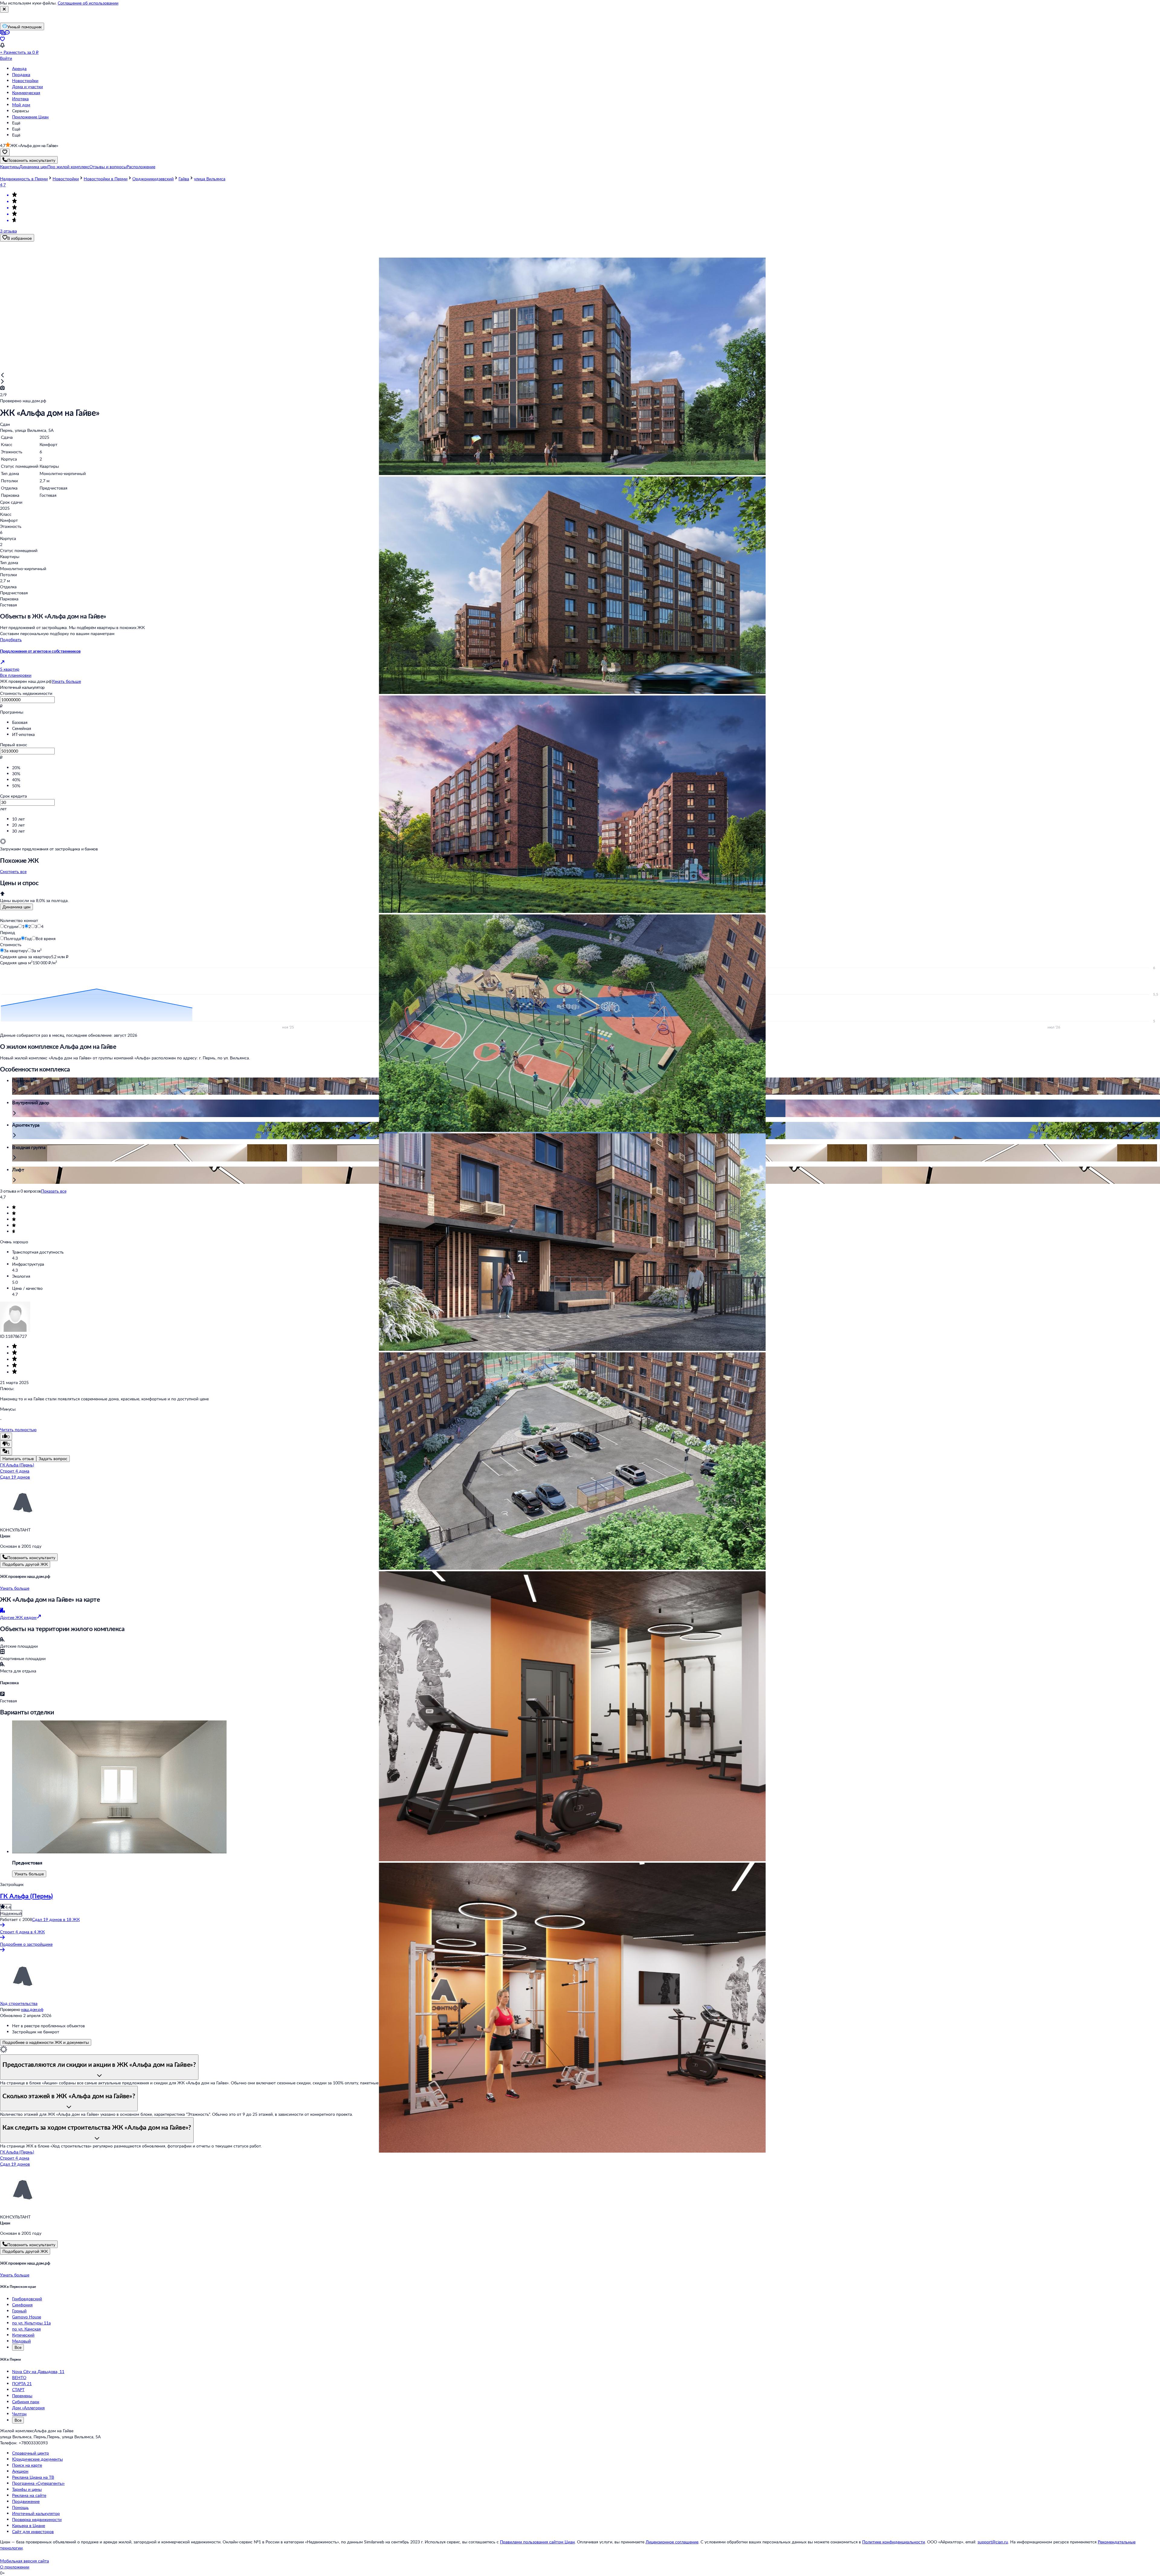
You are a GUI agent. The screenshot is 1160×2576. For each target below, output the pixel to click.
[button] (10, 167)
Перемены (22, 2396)
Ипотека (20, 99)
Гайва (184, 179)
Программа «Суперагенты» (38, 2483)
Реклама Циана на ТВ (33, 2477)
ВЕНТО (19, 2377)
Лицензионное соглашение (672, 2542)
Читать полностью (18, 1429)
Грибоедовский (27, 2299)
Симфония (22, 2305)
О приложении (15, 2567)
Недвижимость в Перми (24, 179)
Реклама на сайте (29, 2495)
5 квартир (10, 669)
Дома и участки (27, 87)
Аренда (19, 68)
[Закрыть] (4, 9)
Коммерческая (26, 93)
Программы (12, 712)
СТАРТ (18, 2390)
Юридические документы (37, 2459)
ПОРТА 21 (22, 2383)
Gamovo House (27, 2317)
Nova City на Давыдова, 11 (38, 2371)
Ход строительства (19, 2003)
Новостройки (25, 80)
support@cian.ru (993, 2542)
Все (18, 2347)
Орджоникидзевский (153, 179)
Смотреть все (13, 871)
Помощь (20, 2507)
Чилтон (19, 2414)
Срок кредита (13, 796)
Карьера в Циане (29, 2525)
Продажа (21, 74)
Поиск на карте (27, 2465)
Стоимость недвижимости (26, 693)
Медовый (21, 2341)
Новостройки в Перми (106, 179)
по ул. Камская (26, 2329)
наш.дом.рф (32, 2009)
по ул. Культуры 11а (31, 2323)
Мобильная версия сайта (24, 2561)
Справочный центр (31, 2453)
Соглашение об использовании (88, 3)
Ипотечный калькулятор (36, 2513)
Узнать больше (66, 681)
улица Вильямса (210, 179)
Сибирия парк (26, 2402)
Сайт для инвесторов (33, 2531)
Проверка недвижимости (37, 2519)
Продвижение (26, 2501)
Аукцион (20, 2471)
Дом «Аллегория (28, 2408)
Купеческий (23, 2335)
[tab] (16, 907)
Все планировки (16, 675)
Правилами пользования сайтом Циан (537, 2542)
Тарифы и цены (27, 2489)
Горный (19, 2311)
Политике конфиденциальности (894, 2542)
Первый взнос (14, 745)
